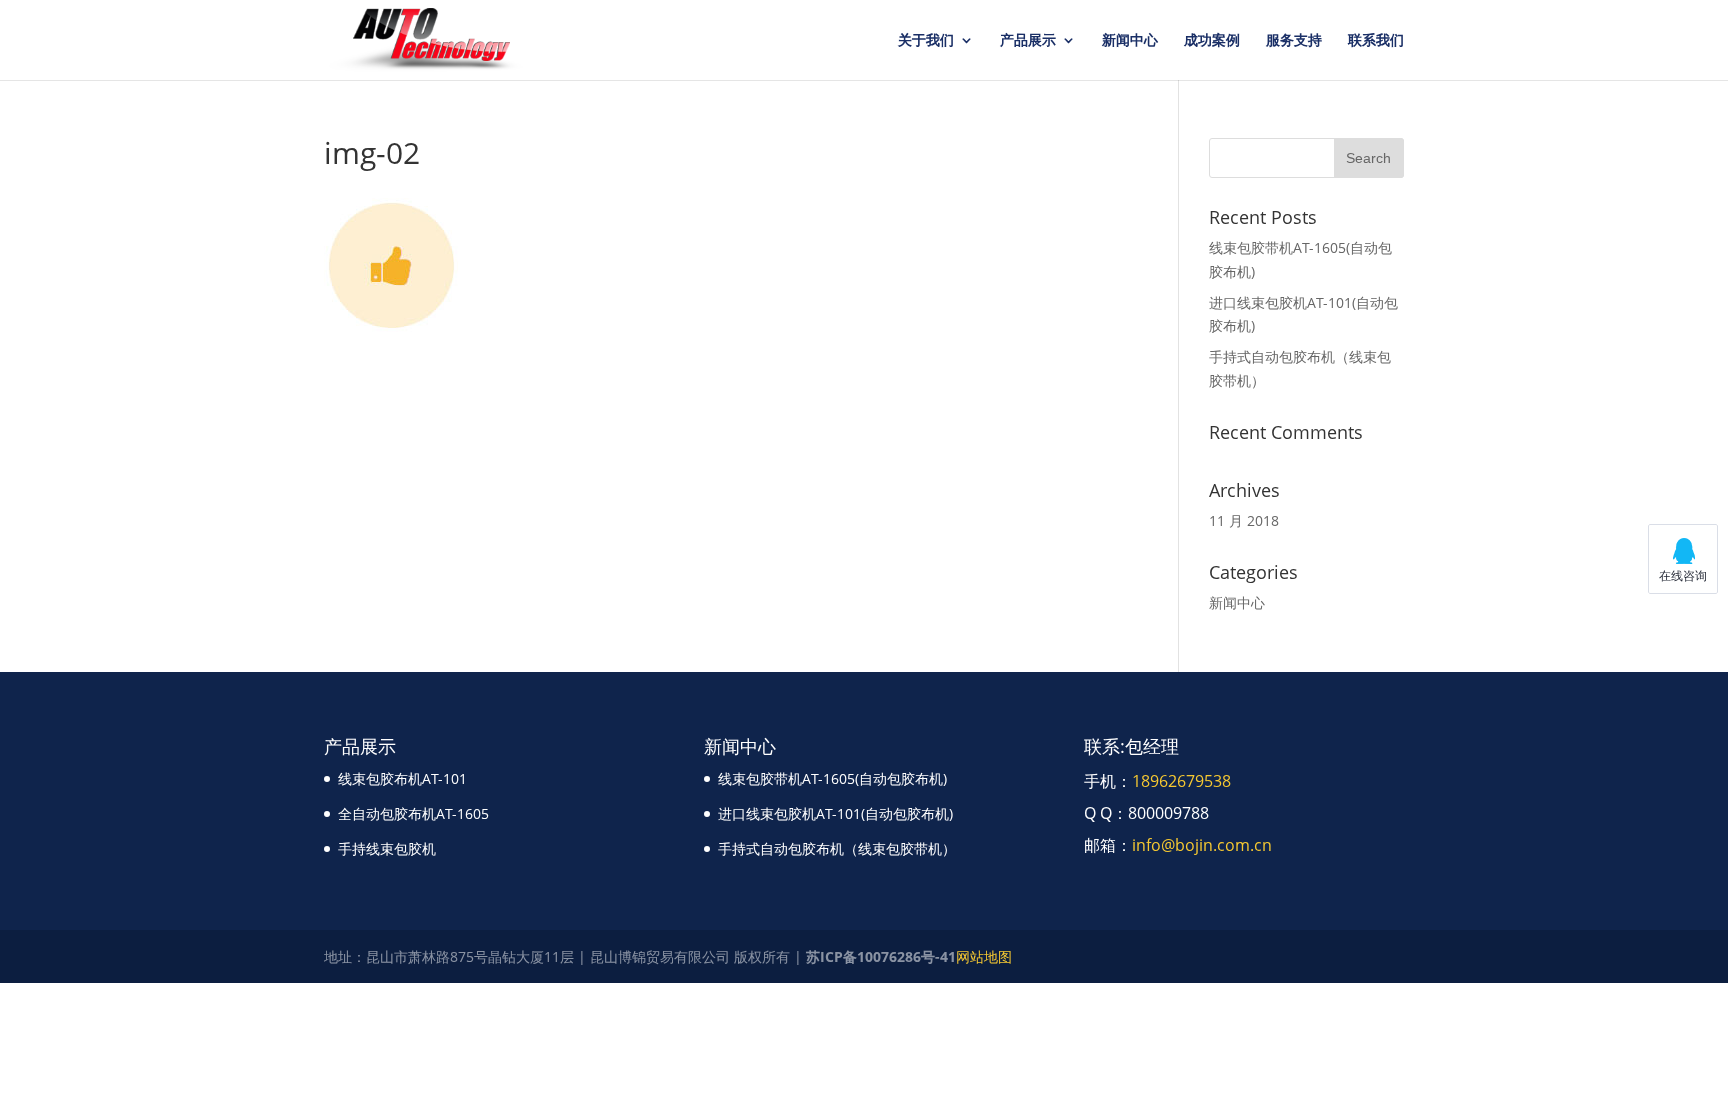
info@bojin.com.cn (1202, 845)
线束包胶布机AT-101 (402, 778)
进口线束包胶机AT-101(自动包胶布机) (835, 813)
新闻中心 (1130, 41)
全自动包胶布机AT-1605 (413, 813)
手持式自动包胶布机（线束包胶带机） (837, 848)
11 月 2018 (1244, 520)
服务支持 (1294, 41)
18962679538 (1181, 781)
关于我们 (926, 41)
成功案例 (1212, 41)
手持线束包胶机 (387, 848)
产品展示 (1028, 41)
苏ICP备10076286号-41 (881, 956)
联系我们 (1376, 41)
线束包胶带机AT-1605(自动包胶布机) (832, 778)
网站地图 (984, 956)
